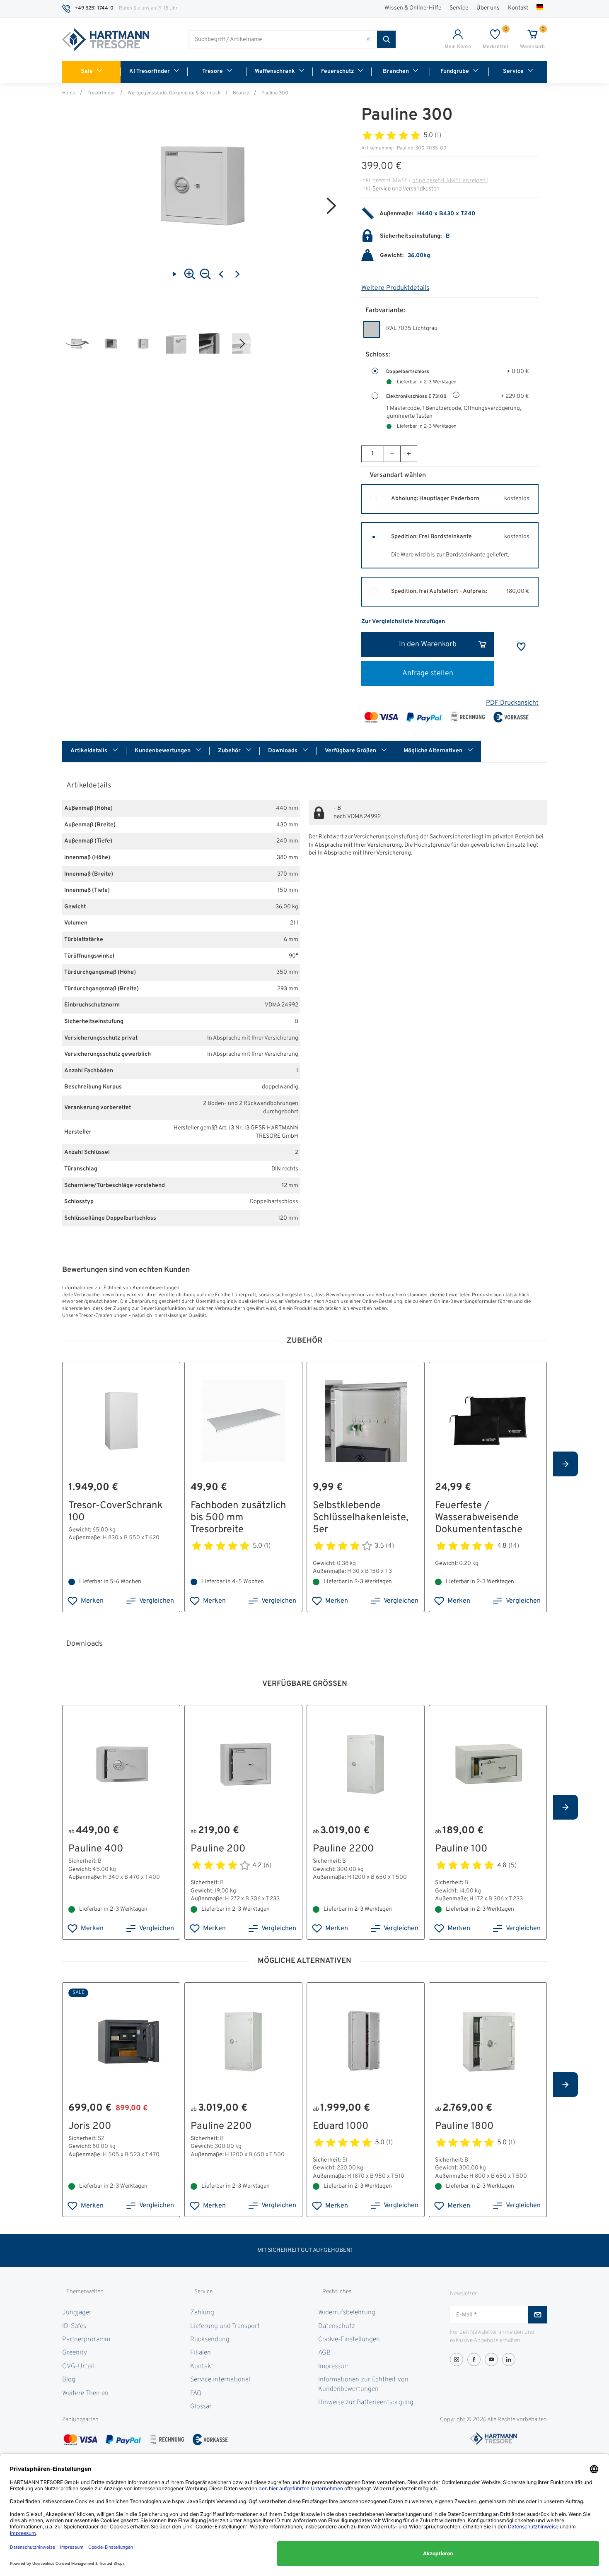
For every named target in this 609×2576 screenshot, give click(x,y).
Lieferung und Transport (225, 2326)
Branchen (396, 71)
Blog (69, 2380)
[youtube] (491, 2359)
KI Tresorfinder (150, 71)
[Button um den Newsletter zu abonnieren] (538, 2315)
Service (459, 8)
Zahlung (202, 2313)
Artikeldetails (89, 751)
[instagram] (457, 2359)
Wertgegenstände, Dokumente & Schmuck (174, 93)
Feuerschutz (337, 71)
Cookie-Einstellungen (349, 2340)
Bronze (241, 93)
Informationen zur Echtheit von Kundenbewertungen (363, 2384)
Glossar (201, 2407)
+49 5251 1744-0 (94, 8)
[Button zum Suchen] (386, 39)
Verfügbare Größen (351, 751)
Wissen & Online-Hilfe (413, 8)
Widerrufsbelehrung (347, 2313)
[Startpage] (106, 40)
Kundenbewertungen (163, 751)
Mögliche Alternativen (434, 751)
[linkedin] (509, 2359)
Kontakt (518, 8)
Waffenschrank (275, 71)
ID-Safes (74, 2326)
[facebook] (474, 2359)
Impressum (334, 2367)
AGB (324, 2353)
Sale (87, 71)
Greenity (75, 2353)
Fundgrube (455, 71)
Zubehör (230, 751)
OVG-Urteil (78, 2367)
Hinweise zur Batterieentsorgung (366, 2403)
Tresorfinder (101, 93)
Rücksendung (210, 2340)
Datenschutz (337, 2326)
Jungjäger (77, 2313)
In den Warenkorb (428, 644)
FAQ (196, 2393)
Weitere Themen (85, 2393)
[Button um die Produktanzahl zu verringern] (392, 454)
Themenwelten (85, 2292)
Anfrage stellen (428, 673)
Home (69, 93)
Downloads (283, 751)
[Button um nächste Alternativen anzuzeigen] (565, 1464)
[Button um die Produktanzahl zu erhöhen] (408, 454)
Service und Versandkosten (406, 189)
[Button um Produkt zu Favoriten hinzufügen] (521, 647)
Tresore (213, 71)
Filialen (201, 2353)
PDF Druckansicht (512, 703)
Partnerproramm (86, 2340)
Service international (220, 2380)
